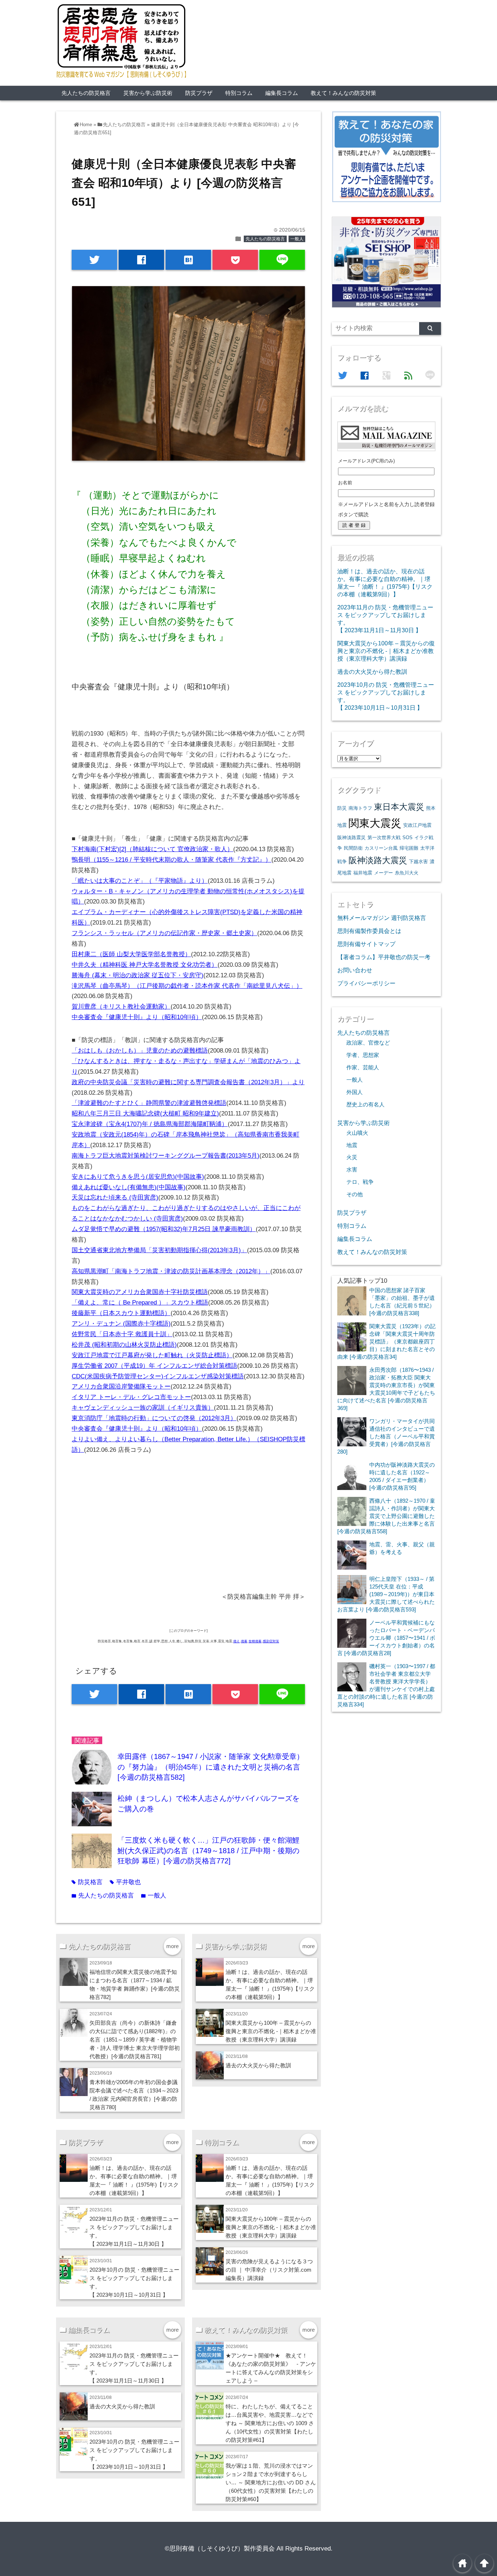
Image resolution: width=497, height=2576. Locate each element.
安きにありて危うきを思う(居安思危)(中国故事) (138, 1177)
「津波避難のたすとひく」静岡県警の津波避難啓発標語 (149, 1103)
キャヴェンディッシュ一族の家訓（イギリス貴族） (143, 1408)
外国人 (355, 1092)
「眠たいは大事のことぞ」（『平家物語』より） (140, 881)
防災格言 (87, 1882)
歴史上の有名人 (365, 1105)
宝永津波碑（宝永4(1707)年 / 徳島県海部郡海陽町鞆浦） (150, 1124)
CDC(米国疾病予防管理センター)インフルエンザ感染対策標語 (158, 1376)
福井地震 (363, 873)
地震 (352, 1145)
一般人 (297, 239)
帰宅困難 (409, 848)
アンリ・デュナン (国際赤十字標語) (121, 1324)
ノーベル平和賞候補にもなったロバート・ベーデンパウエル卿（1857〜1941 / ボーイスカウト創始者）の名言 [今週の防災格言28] (386, 1638)
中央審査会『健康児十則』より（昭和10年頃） (137, 1017)
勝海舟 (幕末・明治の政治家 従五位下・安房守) (138, 975)
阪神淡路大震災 (378, 860)
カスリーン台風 (381, 848)
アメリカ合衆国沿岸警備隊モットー (121, 1387)
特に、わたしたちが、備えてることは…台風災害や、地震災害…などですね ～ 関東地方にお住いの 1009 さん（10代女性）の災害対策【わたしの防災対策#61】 (270, 2423)
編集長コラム (282, 93)
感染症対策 (271, 1641)
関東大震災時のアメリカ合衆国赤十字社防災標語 (140, 1292)
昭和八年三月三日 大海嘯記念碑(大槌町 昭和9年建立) (145, 1113)
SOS (407, 838)
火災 (352, 1157)
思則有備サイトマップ (366, 944)
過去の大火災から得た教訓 (258, 2065)
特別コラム (239, 93)
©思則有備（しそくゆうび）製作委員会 (220, 2549)
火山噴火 (357, 1133)
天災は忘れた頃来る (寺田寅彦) (115, 1197)
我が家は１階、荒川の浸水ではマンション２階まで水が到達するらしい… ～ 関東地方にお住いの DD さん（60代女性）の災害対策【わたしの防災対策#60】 (271, 2482)
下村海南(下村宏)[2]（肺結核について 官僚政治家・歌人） (152, 849)
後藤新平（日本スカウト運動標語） (121, 1313)
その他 (355, 1194)
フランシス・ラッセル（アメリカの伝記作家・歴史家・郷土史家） (164, 933)
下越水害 (418, 862)
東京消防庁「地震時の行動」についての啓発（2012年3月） (154, 1418)
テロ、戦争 (360, 1182)
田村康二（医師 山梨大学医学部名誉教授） (131, 954)
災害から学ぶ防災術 (148, 93)
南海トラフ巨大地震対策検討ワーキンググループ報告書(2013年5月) (166, 1156)
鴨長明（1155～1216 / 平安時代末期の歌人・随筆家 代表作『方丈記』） (172, 860)
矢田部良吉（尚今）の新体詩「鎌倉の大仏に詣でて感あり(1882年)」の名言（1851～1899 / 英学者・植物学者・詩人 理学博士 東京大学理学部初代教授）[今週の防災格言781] (135, 2040)
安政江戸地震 (417, 825)
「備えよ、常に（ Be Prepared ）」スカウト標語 (140, 1303)
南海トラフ (360, 808)
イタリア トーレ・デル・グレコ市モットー (131, 1397)
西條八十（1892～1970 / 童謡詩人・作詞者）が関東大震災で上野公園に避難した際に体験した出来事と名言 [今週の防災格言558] (386, 1516)
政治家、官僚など (368, 1043)
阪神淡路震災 (351, 838)
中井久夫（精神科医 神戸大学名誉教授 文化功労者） (145, 965)
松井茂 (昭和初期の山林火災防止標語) (124, 1345)
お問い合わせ (355, 970)
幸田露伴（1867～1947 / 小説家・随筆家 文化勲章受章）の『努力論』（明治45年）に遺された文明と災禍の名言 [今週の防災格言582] (211, 1767)
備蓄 (244, 1641)
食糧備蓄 (255, 1641)
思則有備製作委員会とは (369, 931)
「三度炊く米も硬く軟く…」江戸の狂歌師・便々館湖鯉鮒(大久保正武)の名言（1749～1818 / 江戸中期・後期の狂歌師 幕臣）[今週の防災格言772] (208, 1850)
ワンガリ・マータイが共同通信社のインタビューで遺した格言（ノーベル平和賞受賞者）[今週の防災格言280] (386, 1436)
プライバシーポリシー (366, 983)
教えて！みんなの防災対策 (343, 93)
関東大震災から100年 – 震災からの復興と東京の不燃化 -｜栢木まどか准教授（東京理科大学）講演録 (271, 2031)
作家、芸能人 (363, 1067)
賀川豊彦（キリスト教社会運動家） (121, 1007)
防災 (342, 808)
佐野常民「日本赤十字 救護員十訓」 (122, 1334)
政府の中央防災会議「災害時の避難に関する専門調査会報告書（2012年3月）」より (188, 1082)
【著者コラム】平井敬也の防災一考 (384, 957)
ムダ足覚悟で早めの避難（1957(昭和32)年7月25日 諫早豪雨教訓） (164, 1229)
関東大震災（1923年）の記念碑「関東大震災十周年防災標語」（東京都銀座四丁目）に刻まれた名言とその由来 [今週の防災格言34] (386, 1341)
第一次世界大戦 (384, 838)
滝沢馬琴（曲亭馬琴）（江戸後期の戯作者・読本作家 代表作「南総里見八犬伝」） (187, 986)
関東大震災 (375, 823)
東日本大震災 (399, 807)
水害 (352, 1170)
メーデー (383, 873)
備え (236, 1641)
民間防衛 (353, 848)
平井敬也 (125, 1882)
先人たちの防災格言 (86, 93)
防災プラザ (199, 93)
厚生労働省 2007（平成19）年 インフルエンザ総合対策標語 (154, 1366)
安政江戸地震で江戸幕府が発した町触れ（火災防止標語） (152, 1355)
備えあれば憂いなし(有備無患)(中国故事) (129, 1187)
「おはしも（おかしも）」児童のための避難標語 (140, 1051)
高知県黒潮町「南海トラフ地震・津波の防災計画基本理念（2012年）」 (171, 1271)
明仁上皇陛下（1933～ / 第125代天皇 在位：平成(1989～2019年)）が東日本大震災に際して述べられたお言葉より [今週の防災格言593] (386, 1594)
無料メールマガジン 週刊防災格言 (382, 918)
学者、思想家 (363, 1055)
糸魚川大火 (407, 873)
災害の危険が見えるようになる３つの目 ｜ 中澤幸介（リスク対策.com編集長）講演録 (269, 2270)
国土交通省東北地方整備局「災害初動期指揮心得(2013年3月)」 (159, 1250)
